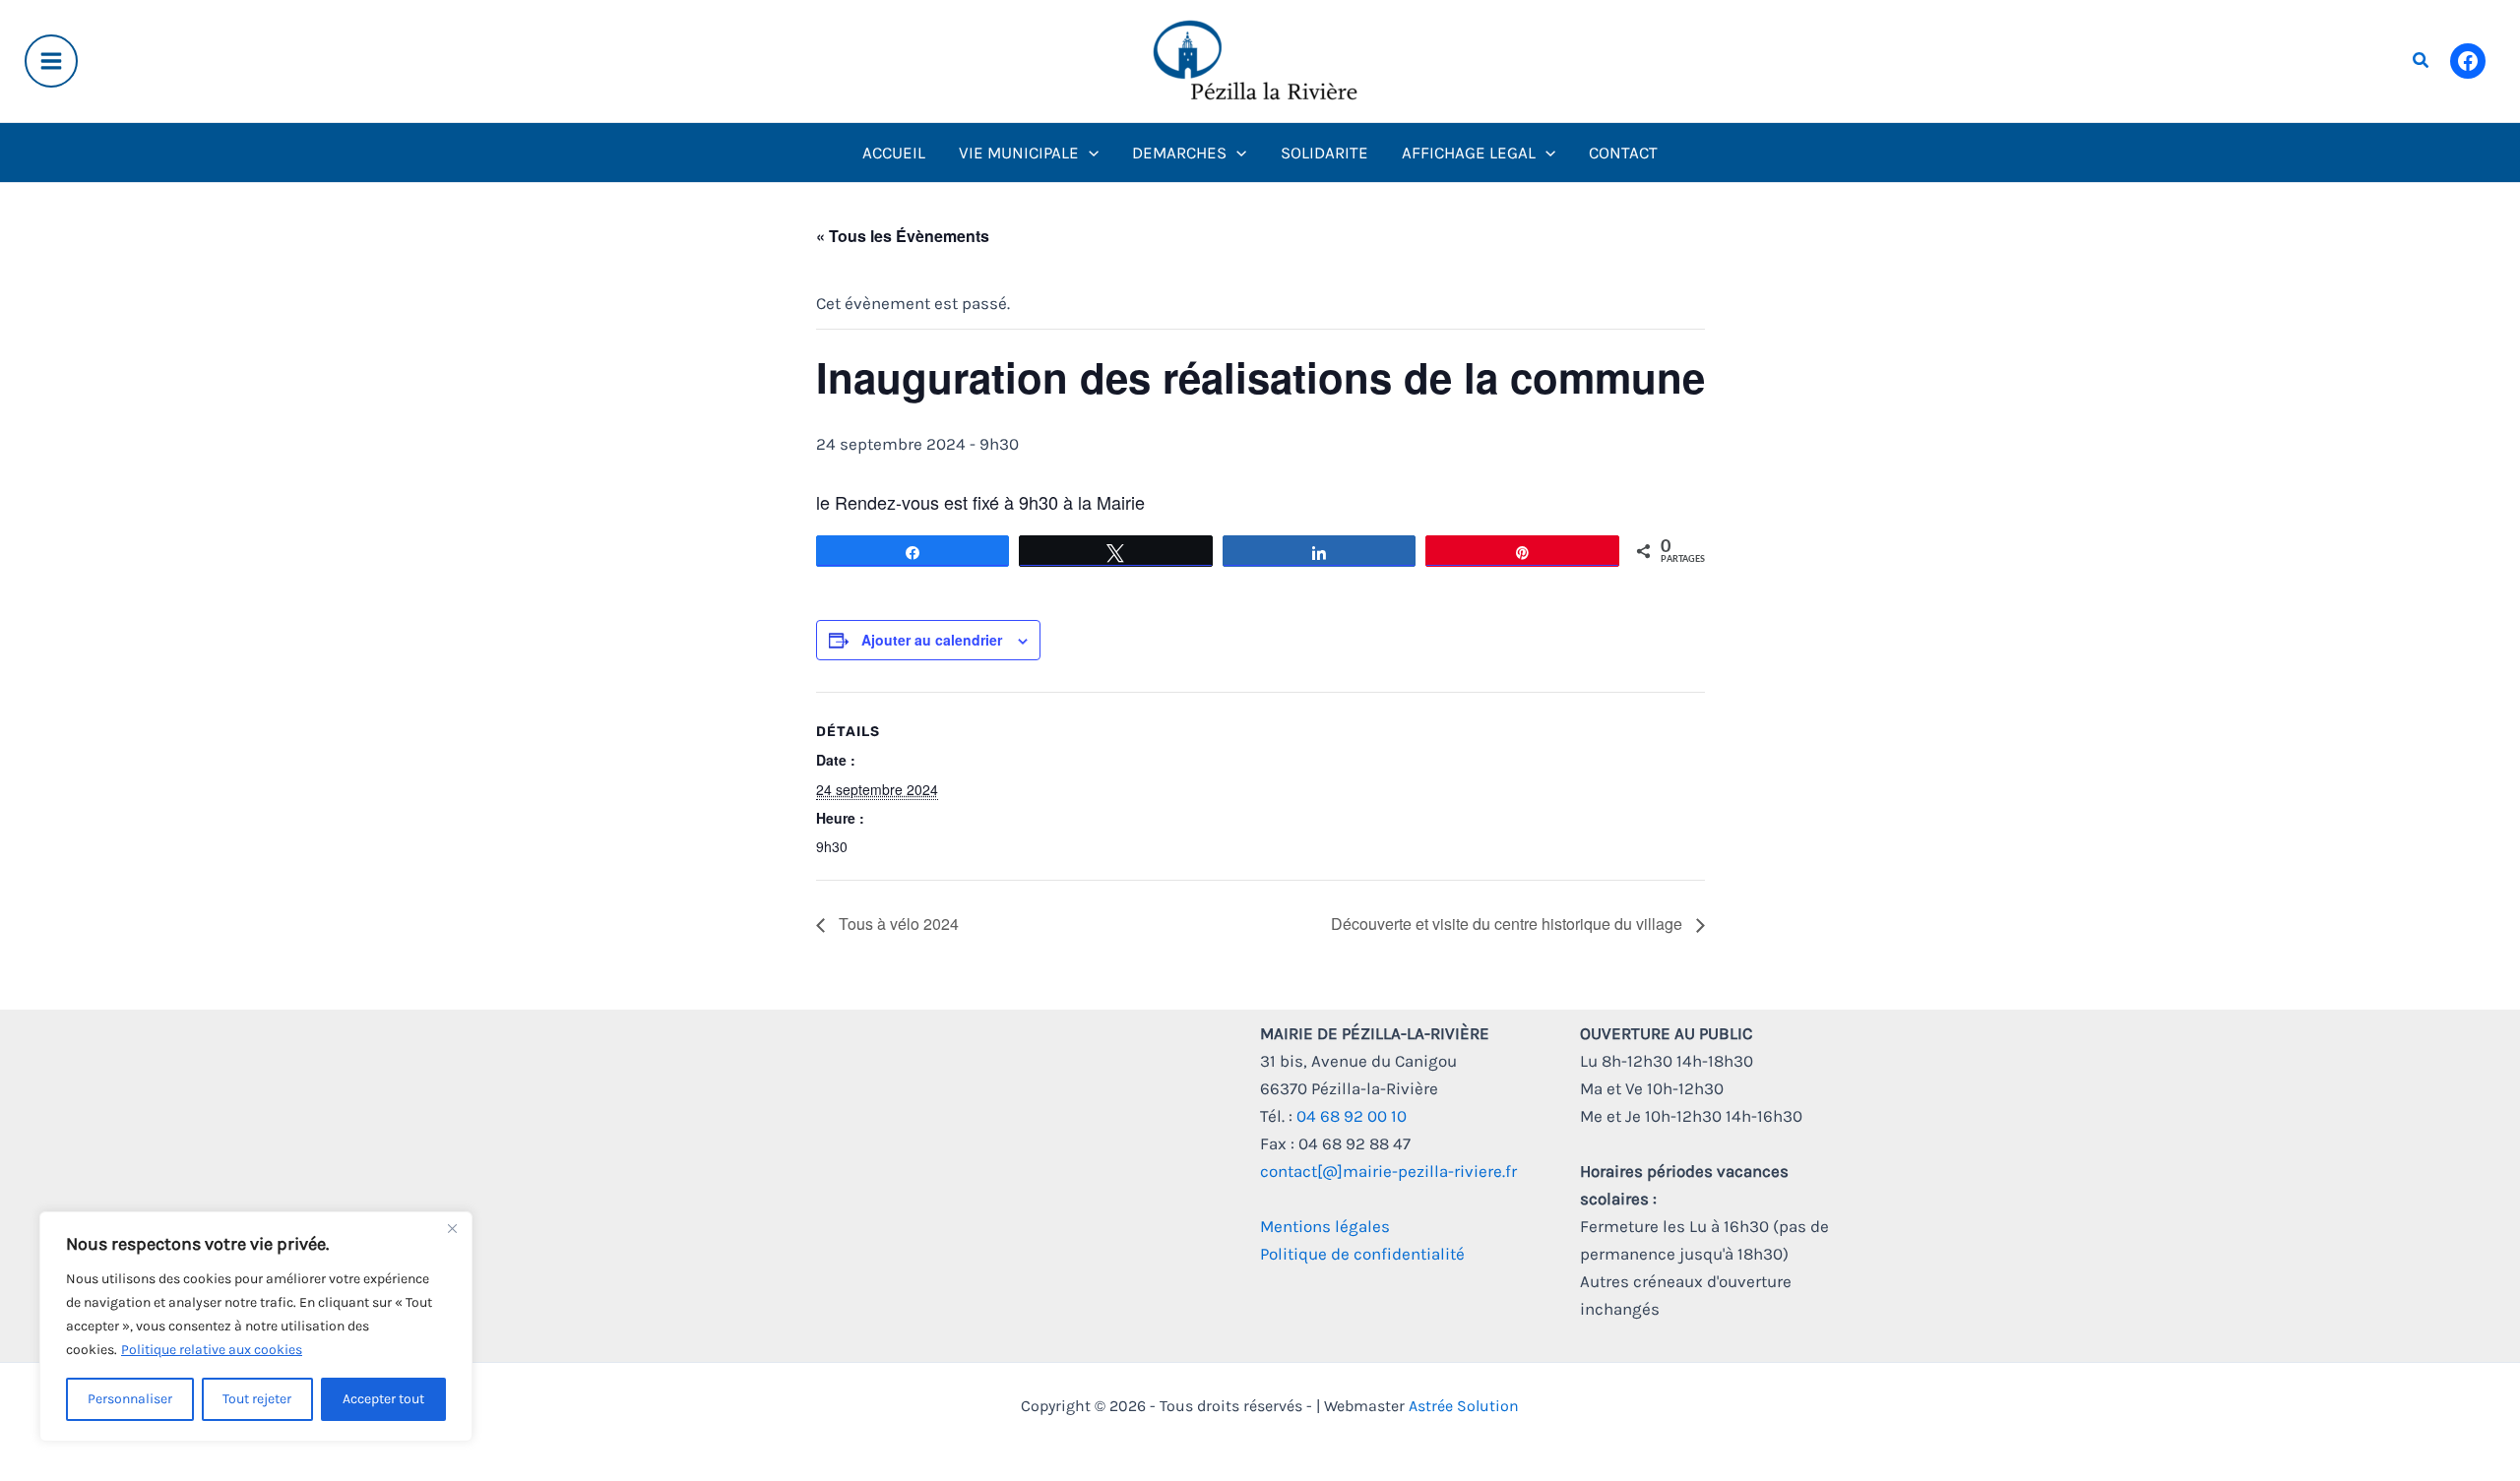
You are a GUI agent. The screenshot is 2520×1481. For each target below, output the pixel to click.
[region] (256, 1327)
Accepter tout (383, 1399)
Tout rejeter (257, 1399)
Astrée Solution (1464, 1406)
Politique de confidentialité (1362, 1254)
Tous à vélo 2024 (897, 924)
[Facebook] (2468, 61)
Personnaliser (130, 1399)
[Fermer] (452, 1228)
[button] (2422, 61)
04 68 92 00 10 (1352, 1116)
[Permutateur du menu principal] (51, 61)
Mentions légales (1325, 1226)
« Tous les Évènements (903, 236)
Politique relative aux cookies (212, 1350)
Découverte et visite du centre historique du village (1509, 924)
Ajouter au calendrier (932, 640)
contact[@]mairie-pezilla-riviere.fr (1388, 1171)
